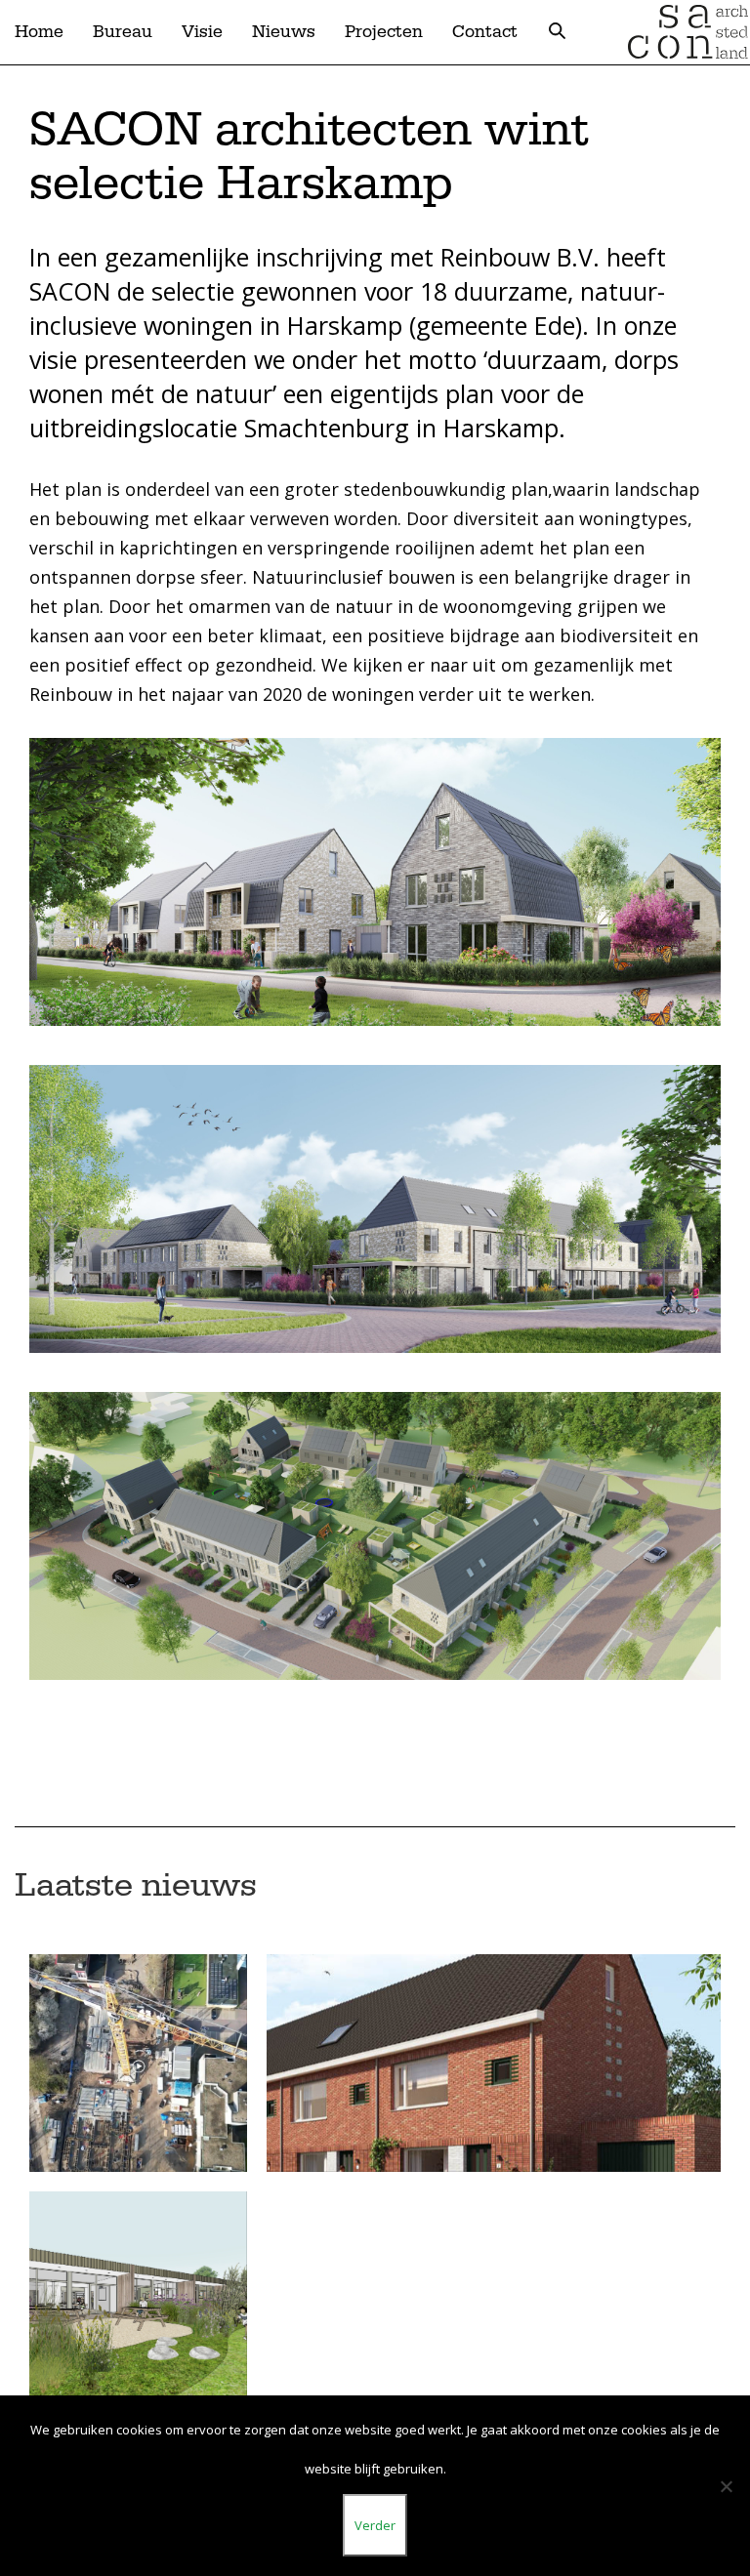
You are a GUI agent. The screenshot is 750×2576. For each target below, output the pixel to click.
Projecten (384, 32)
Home (39, 32)
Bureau (123, 32)
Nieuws (284, 32)
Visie (202, 32)
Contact (485, 32)
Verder (375, 2525)
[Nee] (726, 2486)
